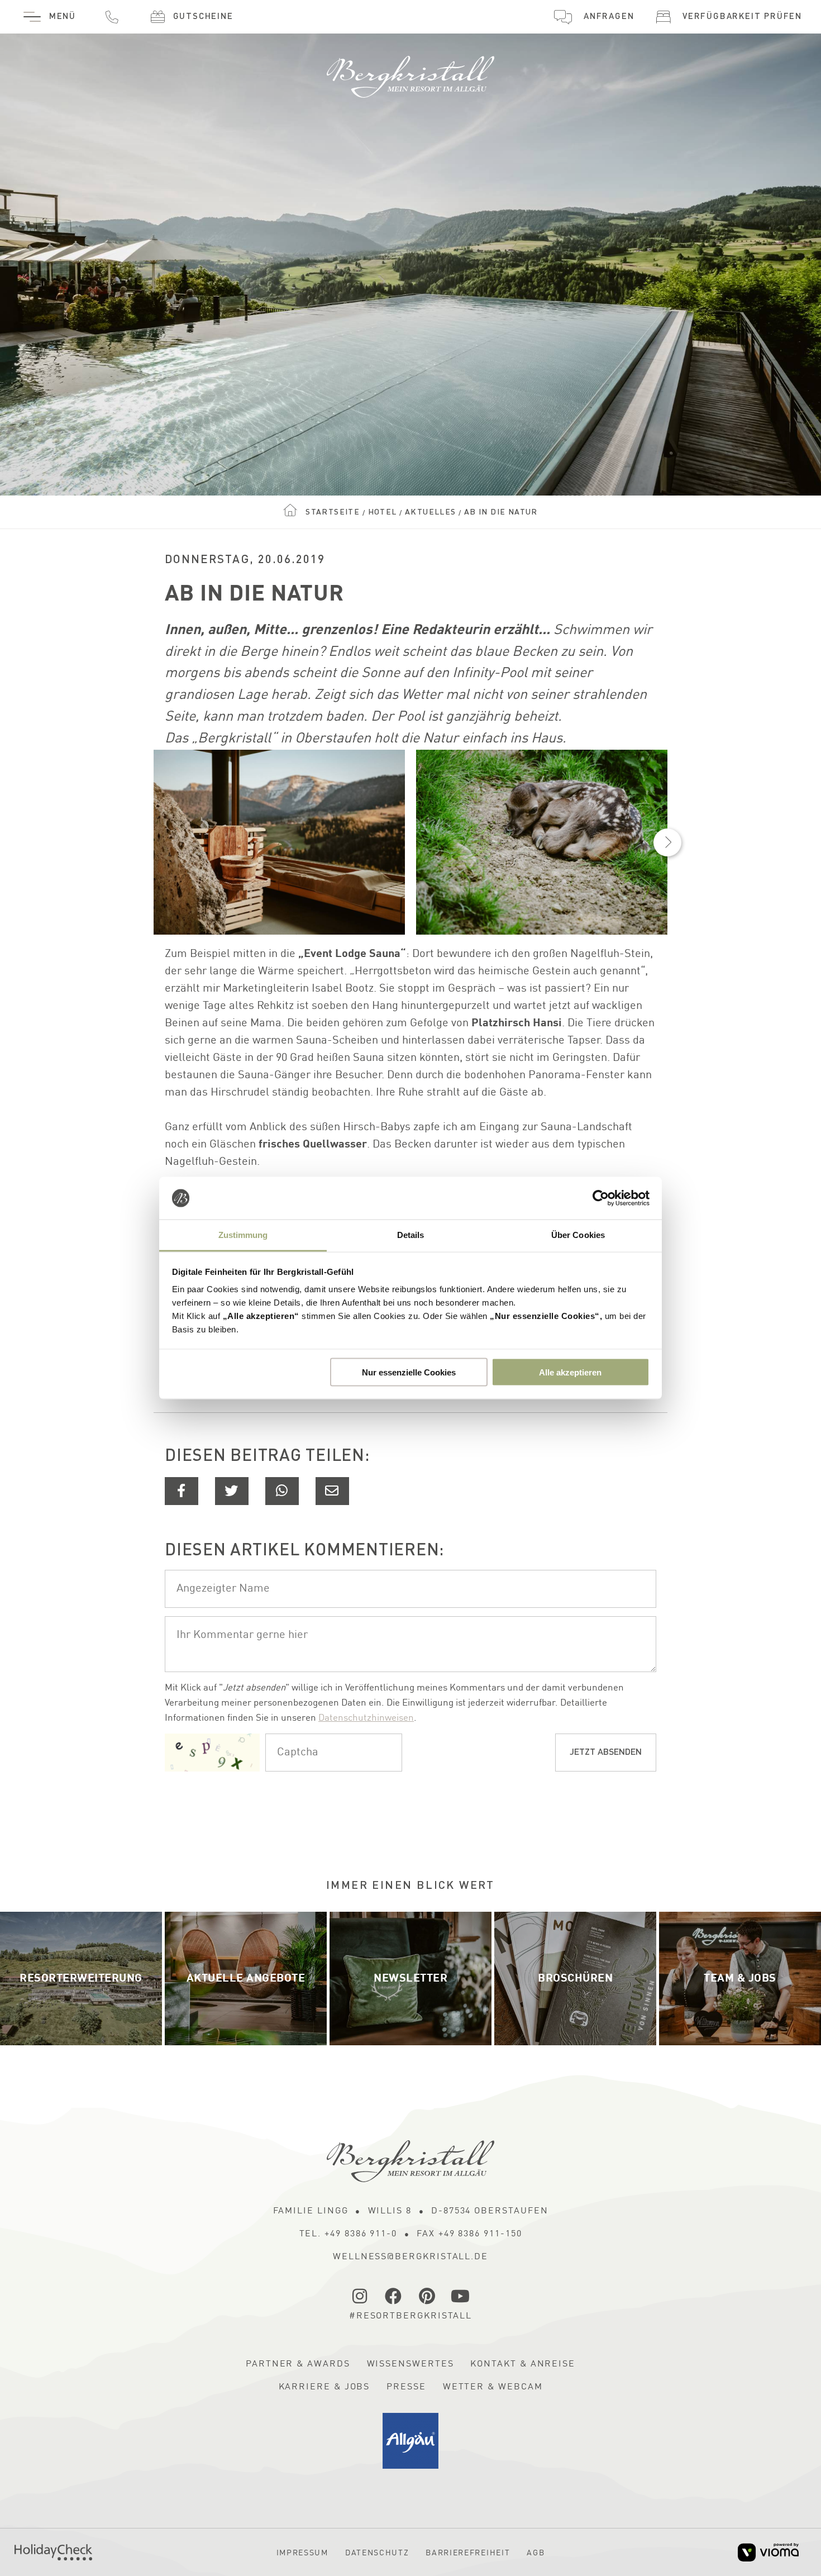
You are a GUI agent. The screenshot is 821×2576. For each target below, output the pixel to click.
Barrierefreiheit (468, 2553)
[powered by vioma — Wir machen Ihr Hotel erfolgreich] (768, 2552)
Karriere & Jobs (324, 2387)
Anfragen (609, 17)
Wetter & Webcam (493, 2387)
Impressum (302, 2553)
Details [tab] (411, 1235)
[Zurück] (154, 842)
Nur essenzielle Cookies (409, 1372)
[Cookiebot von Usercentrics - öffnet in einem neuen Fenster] (601, 1198)
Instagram (360, 2296)
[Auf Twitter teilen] (232, 1491)
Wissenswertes (410, 2364)
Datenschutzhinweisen (366, 1718)
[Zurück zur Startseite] (410, 72)
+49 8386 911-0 (112, 17)
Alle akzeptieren (570, 1372)
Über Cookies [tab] (578, 1235)
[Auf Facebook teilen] (182, 1491)
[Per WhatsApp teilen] (282, 1491)
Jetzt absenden (606, 1753)
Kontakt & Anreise (523, 2364)
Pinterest (427, 2296)
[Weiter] (667, 842)
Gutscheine (203, 17)
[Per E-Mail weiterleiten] (332, 1491)
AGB (536, 2553)
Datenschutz (377, 2553)
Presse (406, 2387)
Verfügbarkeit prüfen (742, 17)
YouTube (461, 2296)
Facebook (394, 2296)
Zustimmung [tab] (243, 1235)
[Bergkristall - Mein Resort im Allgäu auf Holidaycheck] (53, 2552)
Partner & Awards (298, 2364)
